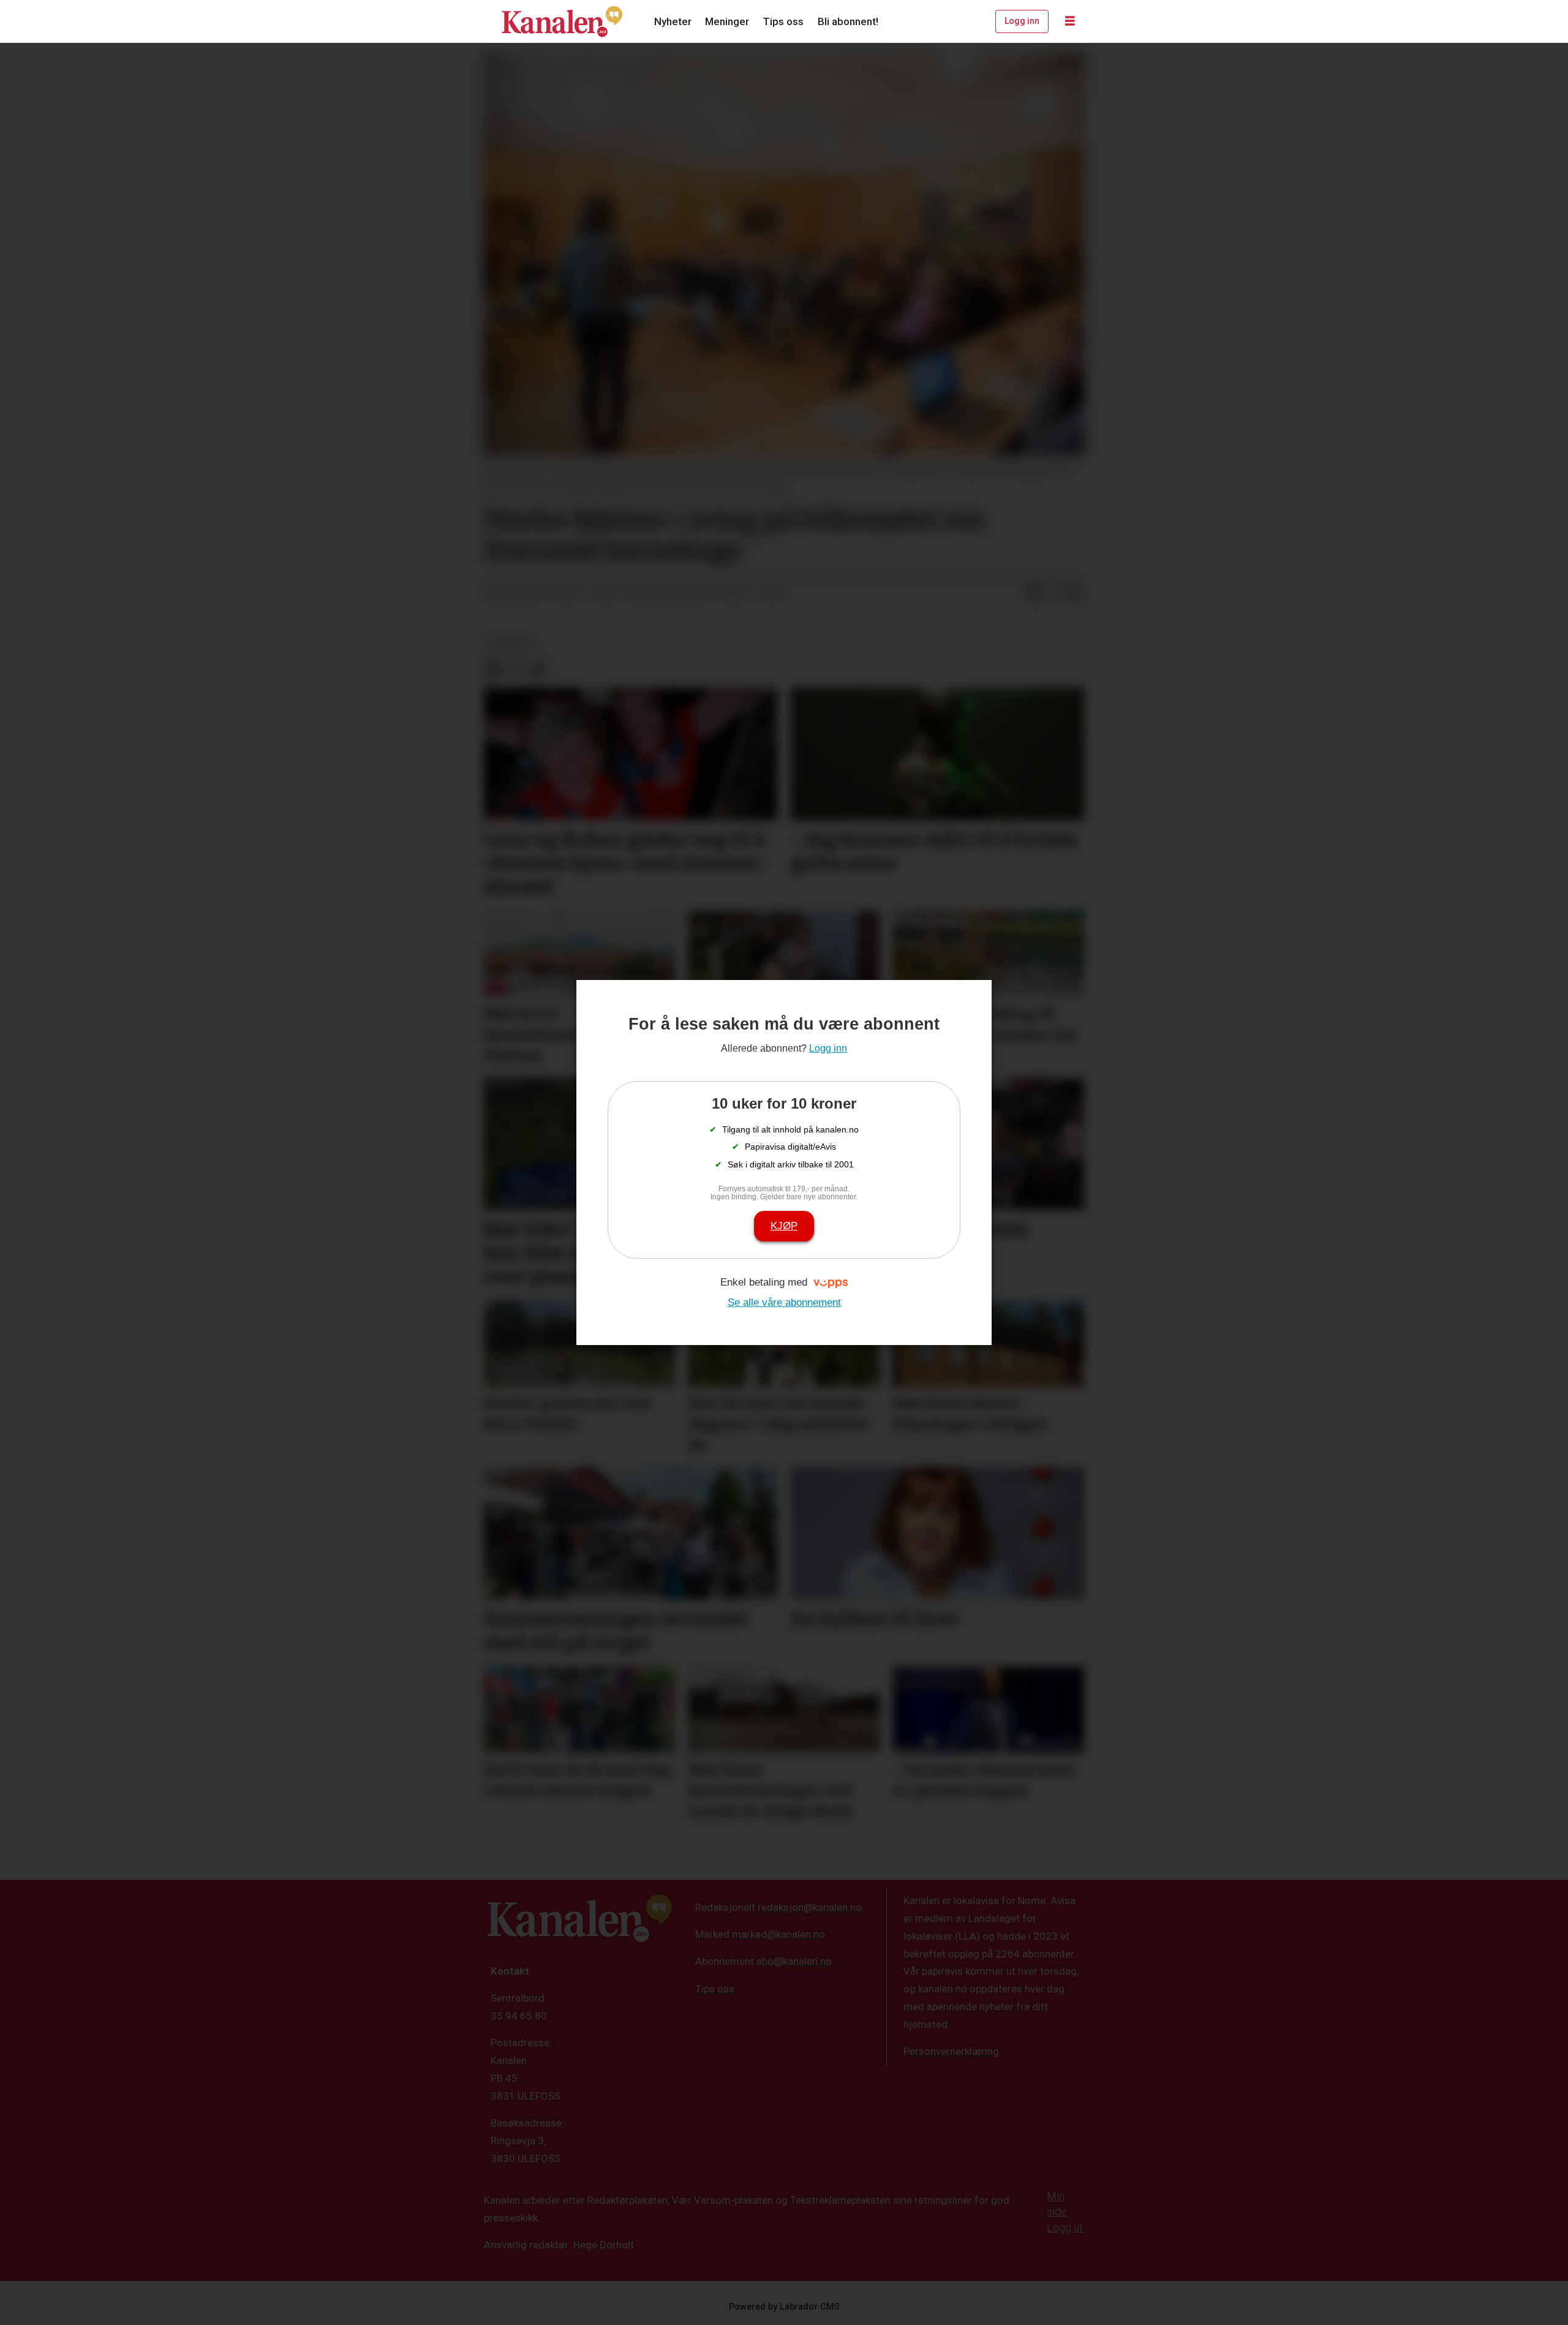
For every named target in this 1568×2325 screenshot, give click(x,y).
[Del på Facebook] (1035, 592)
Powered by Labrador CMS (784, 2307)
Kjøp (784, 1226)
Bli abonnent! (848, 21)
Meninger (727, 21)
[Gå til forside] (562, 21)
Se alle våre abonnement (784, 1302)
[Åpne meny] (1070, 21)
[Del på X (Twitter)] (1054, 592)
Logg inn (1022, 21)
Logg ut (1065, 2227)
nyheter (510, 644)
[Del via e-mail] (1074, 592)
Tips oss (783, 21)
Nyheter (673, 21)
